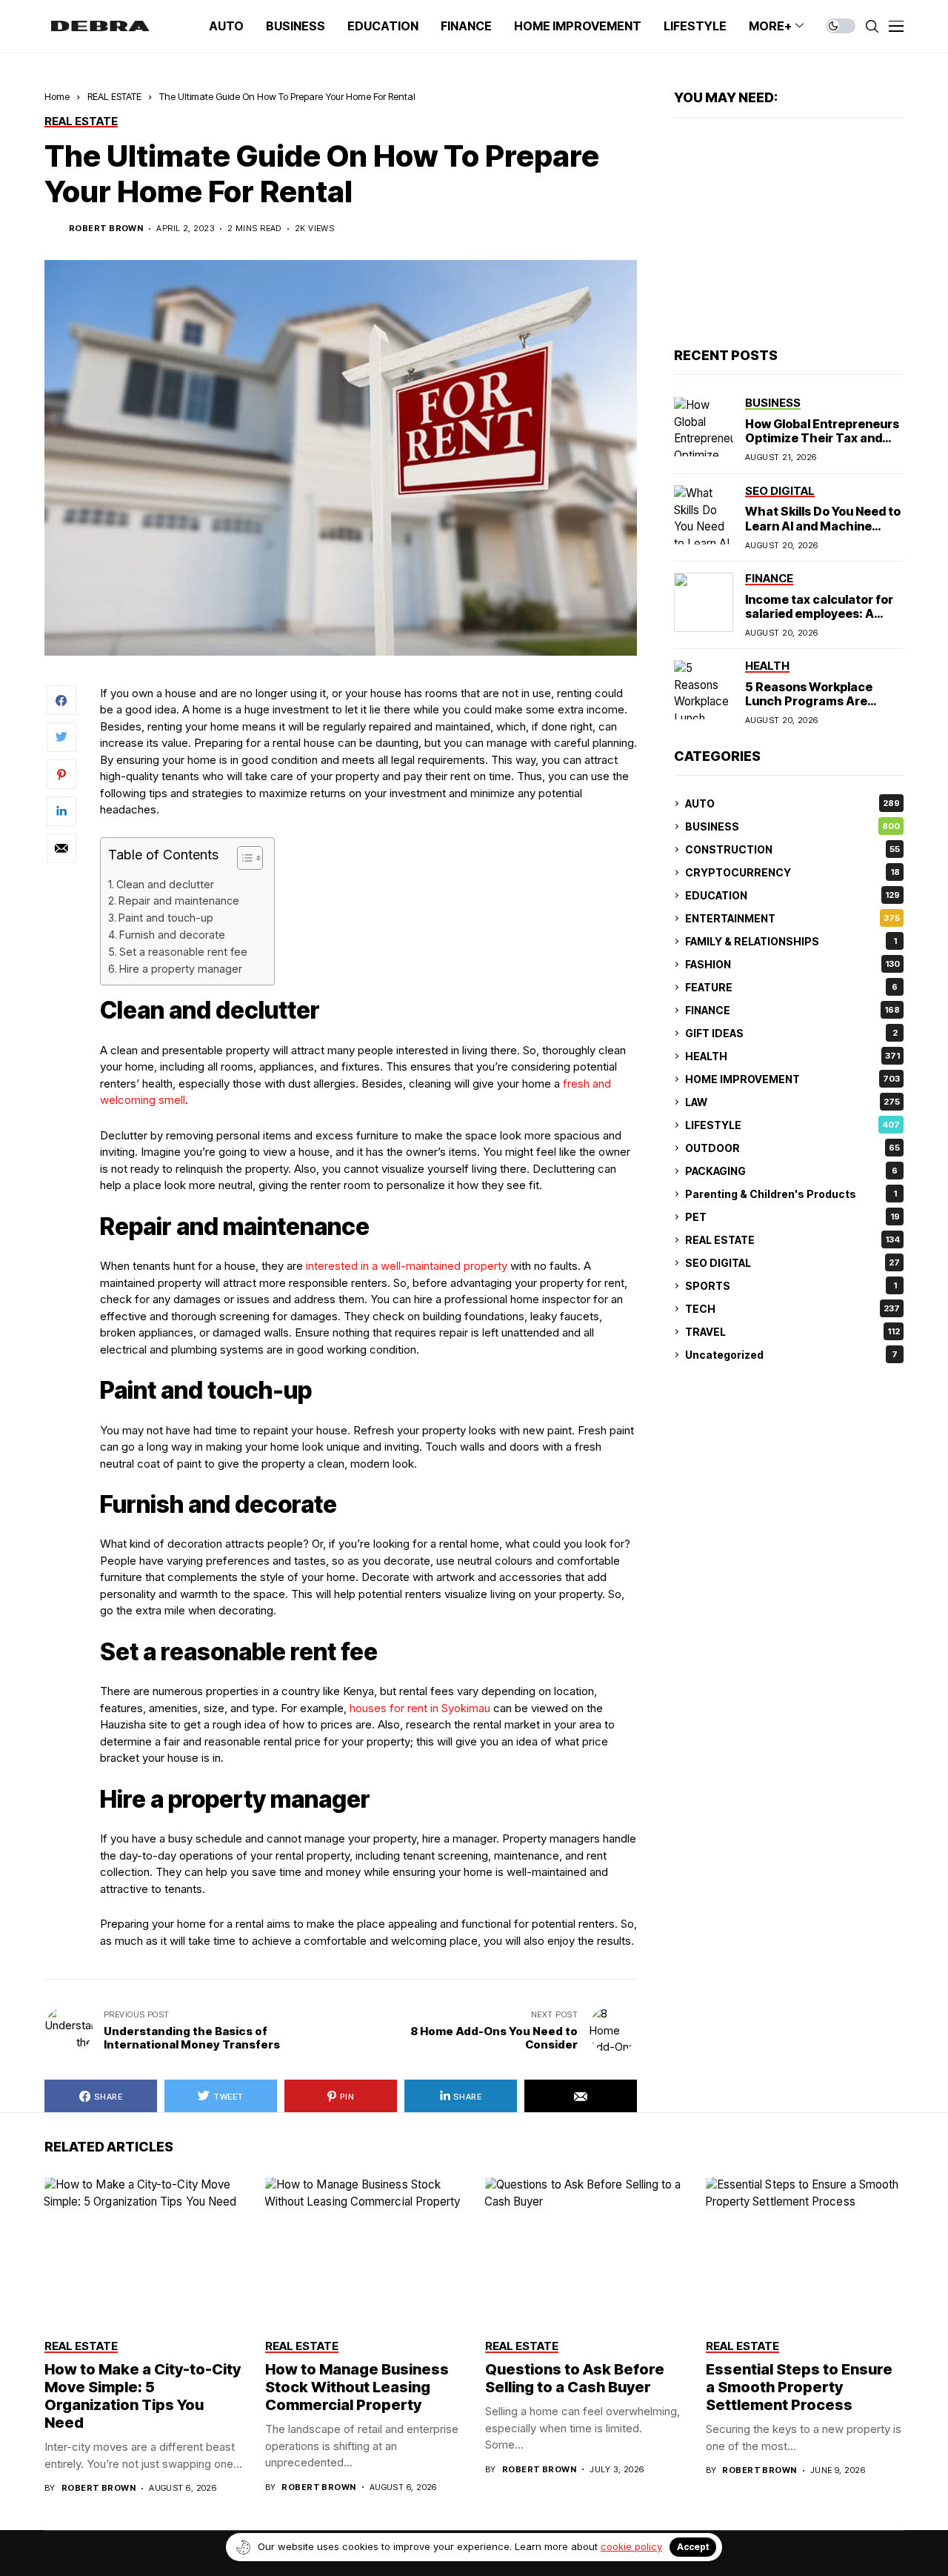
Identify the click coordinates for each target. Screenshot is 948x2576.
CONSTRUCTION (792, 849)
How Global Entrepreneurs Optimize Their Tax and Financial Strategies (822, 438)
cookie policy (631, 2546)
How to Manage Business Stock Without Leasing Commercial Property (357, 2387)
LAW (792, 1102)
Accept (693, 2547)
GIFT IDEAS (791, 1033)
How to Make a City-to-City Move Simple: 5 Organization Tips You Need (143, 2396)
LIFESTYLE (792, 1125)
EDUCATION (792, 895)
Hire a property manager (181, 969)
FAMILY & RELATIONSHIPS (791, 941)
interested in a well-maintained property (407, 1266)
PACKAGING (791, 1171)
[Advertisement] (789, 233)
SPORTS (791, 1286)
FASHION (792, 964)
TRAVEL (792, 1332)
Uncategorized (791, 1355)
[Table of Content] (250, 858)
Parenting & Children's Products (791, 1194)
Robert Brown (106, 229)
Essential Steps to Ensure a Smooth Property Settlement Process (799, 2387)
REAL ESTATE (114, 96)
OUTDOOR (792, 1148)
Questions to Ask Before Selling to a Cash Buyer (575, 2378)
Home (57, 96)
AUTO (792, 803)
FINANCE (792, 1010)
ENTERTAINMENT (792, 918)
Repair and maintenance (179, 901)
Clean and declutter (165, 884)
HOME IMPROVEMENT (792, 1079)
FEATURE (791, 987)
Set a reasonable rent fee (183, 952)
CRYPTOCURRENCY (792, 872)
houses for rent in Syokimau (420, 1708)
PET (792, 1217)
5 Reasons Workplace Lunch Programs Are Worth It (809, 701)
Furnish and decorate (172, 935)
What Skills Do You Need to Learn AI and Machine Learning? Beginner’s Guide (823, 533)
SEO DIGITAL (792, 1263)
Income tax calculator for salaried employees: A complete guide (819, 613)
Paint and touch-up (166, 918)
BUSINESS (792, 826)
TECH (792, 1309)
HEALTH (792, 1056)
